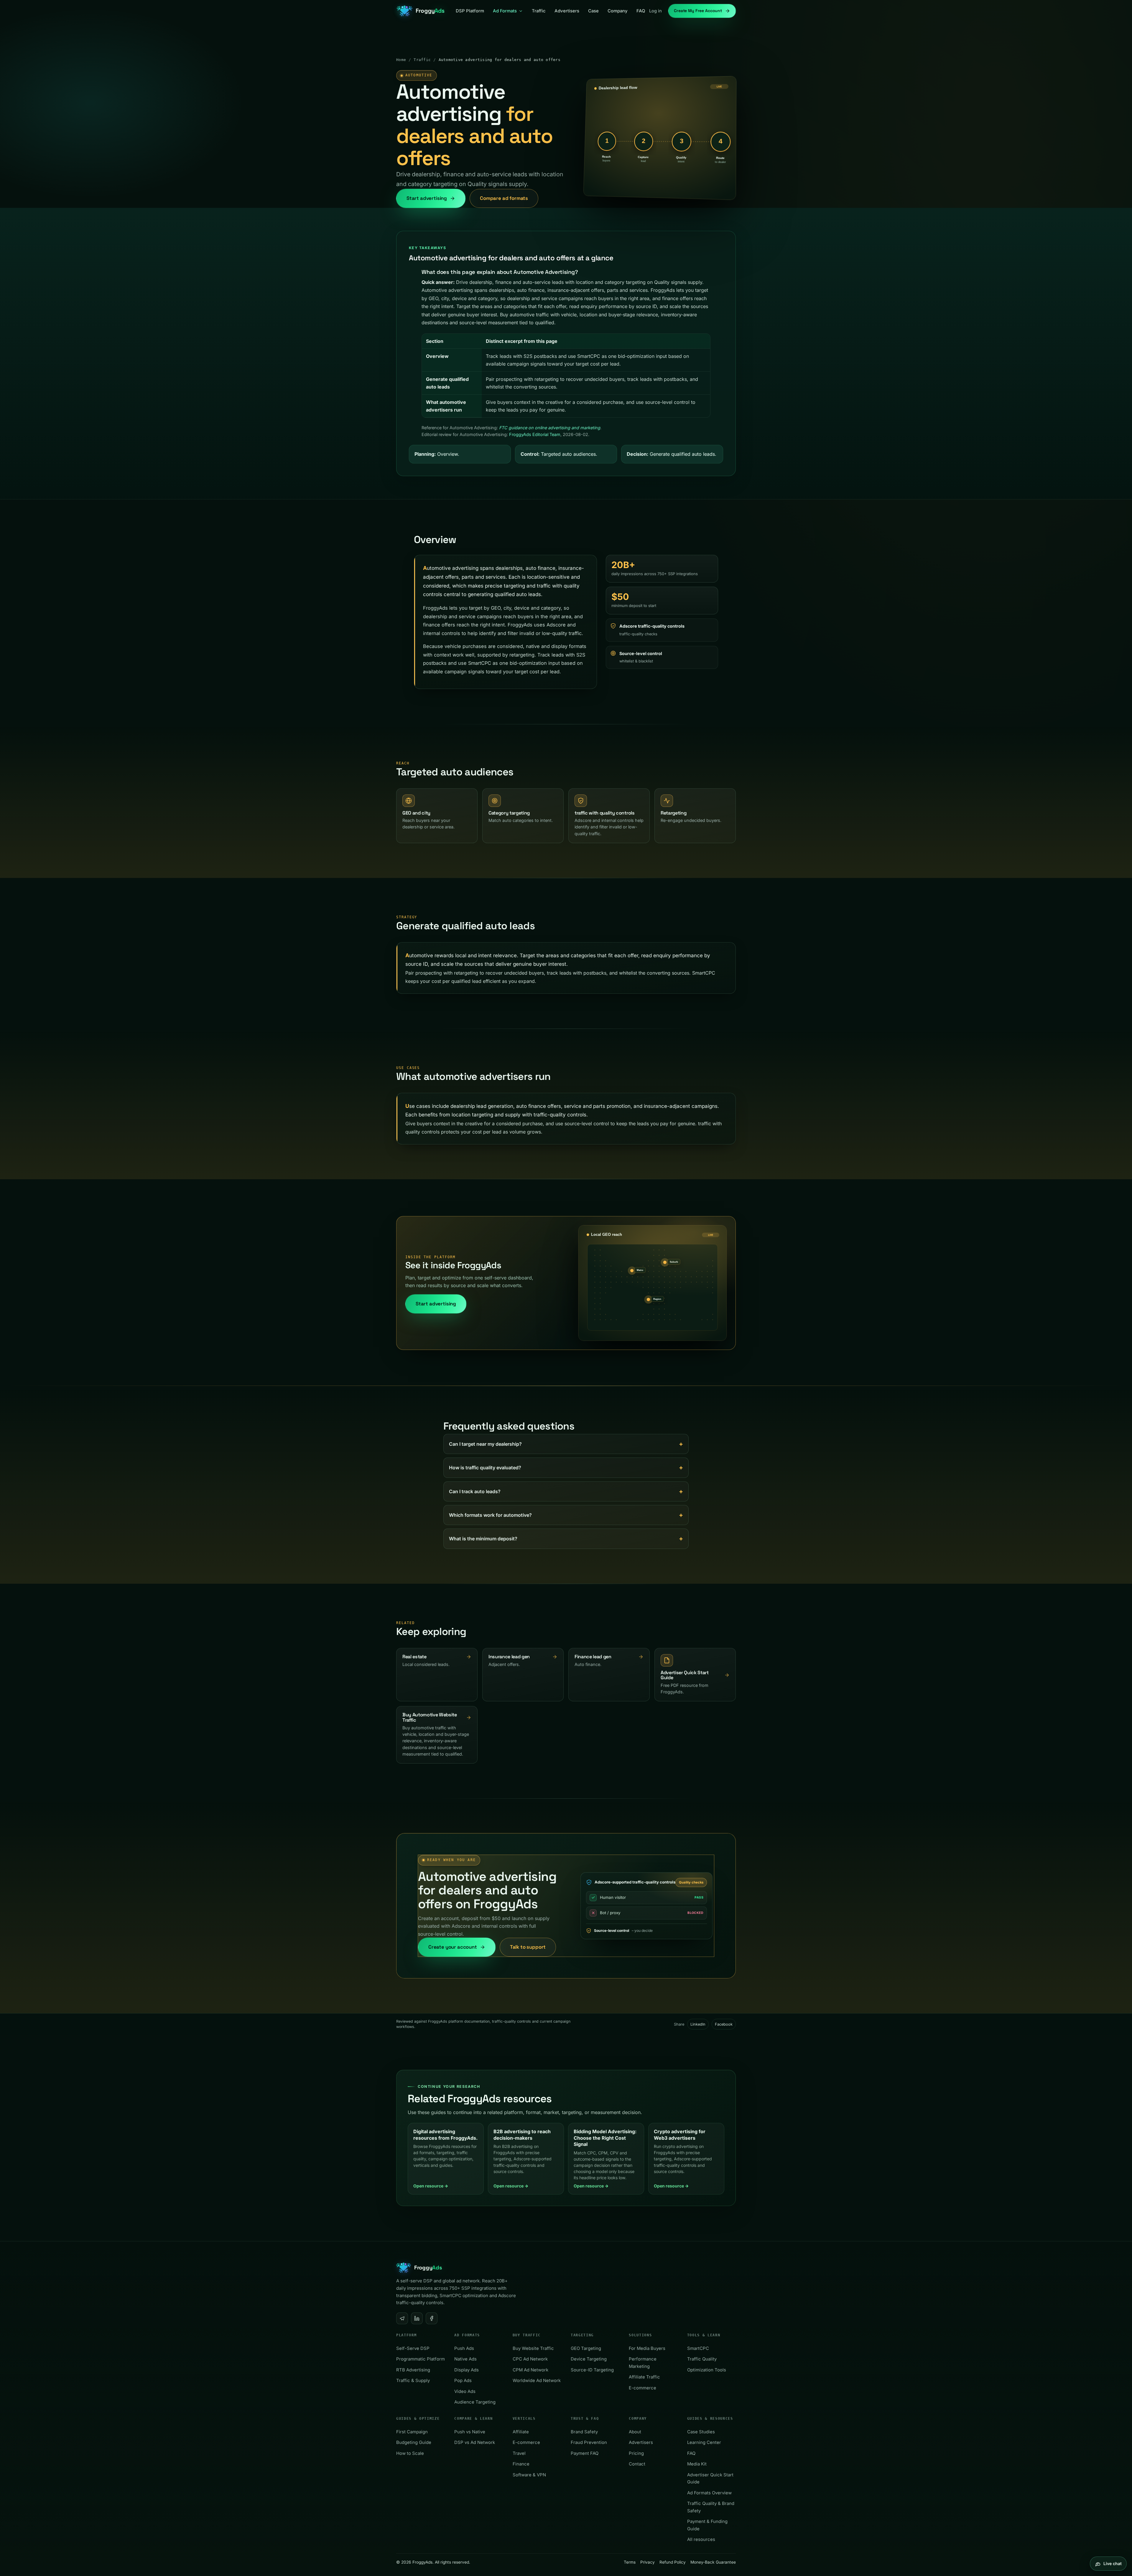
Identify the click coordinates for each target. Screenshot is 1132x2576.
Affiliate (521, 2432)
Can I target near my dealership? (485, 1444)
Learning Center (704, 2442)
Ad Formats (505, 11)
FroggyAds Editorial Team (535, 434)
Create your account (453, 1947)
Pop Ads (463, 2381)
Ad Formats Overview (709, 2493)
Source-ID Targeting (592, 2370)
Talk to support (528, 1947)
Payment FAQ (585, 2453)
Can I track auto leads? (475, 1491)
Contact (637, 2464)
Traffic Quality (702, 2359)
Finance (521, 2464)
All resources (701, 2539)
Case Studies (701, 2432)
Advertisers (567, 11)
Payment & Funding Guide (707, 2525)
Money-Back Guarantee (713, 2562)
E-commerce (642, 2388)
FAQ (641, 11)
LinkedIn (698, 2024)
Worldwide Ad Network (537, 2381)
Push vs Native (470, 2432)
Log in (655, 11)
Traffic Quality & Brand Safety (711, 2507)
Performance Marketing (643, 2363)
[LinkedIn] (417, 2318)
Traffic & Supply (413, 2381)
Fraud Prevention (589, 2442)
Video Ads (465, 2391)
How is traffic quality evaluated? (485, 1468)
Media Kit (697, 2464)
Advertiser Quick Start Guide (710, 2478)
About (635, 2432)
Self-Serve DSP (413, 2348)
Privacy (648, 2562)
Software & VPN (529, 2475)
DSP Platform (470, 11)
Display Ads (467, 2370)
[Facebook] (432, 2318)
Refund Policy (673, 2562)
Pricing (636, 2453)
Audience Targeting (475, 2402)
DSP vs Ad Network (475, 2442)
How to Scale (410, 2453)
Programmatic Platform (421, 2359)
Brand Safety (584, 2432)
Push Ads (464, 2348)
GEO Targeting (586, 2348)
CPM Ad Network (530, 2370)
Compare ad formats (504, 198)
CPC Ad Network (530, 2359)
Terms (630, 2562)
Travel (519, 2453)
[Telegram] (402, 2318)
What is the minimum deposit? (483, 1539)
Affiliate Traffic (644, 2377)
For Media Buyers (647, 2348)
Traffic (539, 11)
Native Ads (465, 2359)
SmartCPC (698, 2348)
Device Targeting (589, 2359)
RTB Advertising (413, 2370)
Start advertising (427, 198)
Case (593, 11)
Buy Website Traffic (533, 2348)
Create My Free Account (698, 11)
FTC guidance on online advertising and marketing (550, 428)
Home (401, 60)
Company (618, 11)
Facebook (724, 2024)
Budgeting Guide (414, 2442)
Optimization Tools (707, 2370)
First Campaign (412, 2432)
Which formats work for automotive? (490, 1515)
